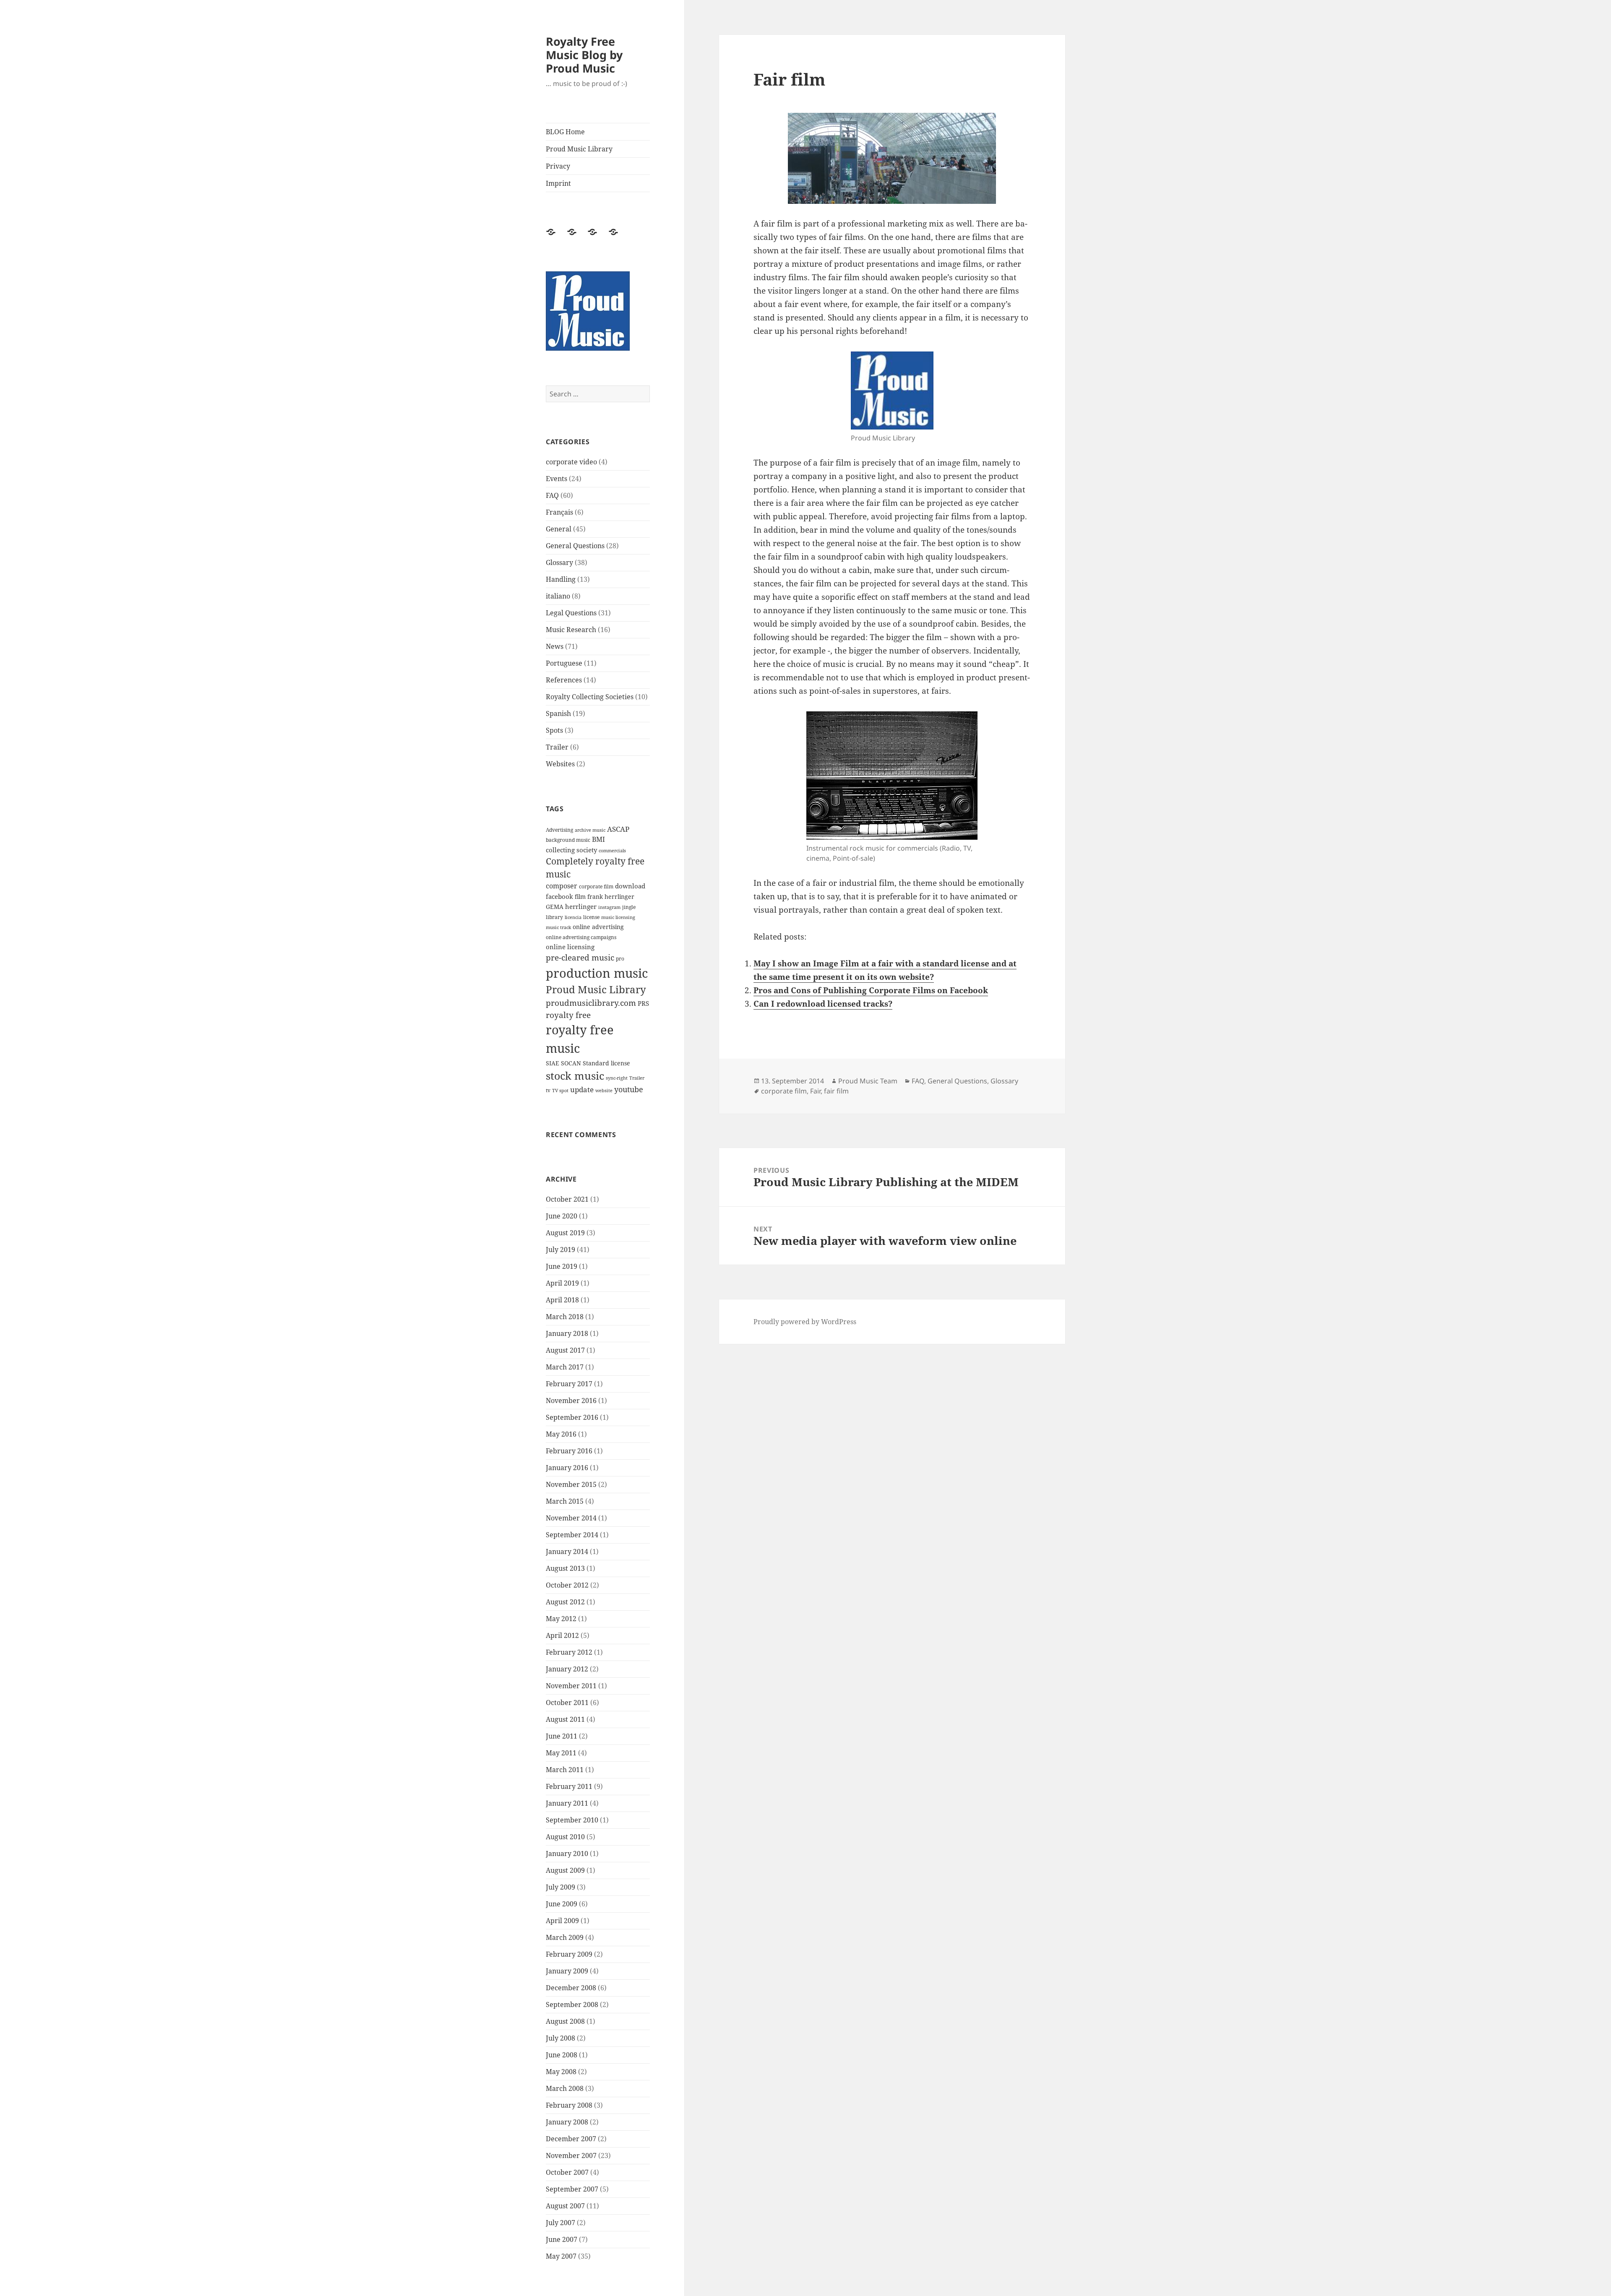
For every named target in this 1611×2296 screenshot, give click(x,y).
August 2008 (565, 2021)
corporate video (571, 462)
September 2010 (572, 1820)
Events (557, 479)
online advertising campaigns (581, 937)
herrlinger (581, 906)
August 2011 (565, 1719)
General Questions (575, 546)
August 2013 (565, 1568)
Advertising (559, 830)
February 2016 (569, 1451)
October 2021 (567, 1199)
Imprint (558, 183)
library (554, 917)
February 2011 (569, 1786)
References (564, 680)
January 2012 (567, 1669)
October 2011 (567, 1702)
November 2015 (571, 1484)
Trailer (557, 747)
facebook (559, 896)
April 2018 (562, 1300)
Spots (554, 730)
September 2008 (572, 2004)
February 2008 (569, 2105)
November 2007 (571, 2155)
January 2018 (567, 1333)
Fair (815, 1091)
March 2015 (565, 1501)
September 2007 (572, 2189)
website (604, 1091)
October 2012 (567, 1585)
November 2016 (571, 1401)
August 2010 (565, 1837)
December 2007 (571, 2139)
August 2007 (565, 2206)
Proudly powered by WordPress (805, 1322)
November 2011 (571, 1686)
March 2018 (565, 1317)
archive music (590, 830)
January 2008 (567, 2122)
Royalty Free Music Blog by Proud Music (584, 55)
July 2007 (560, 2223)
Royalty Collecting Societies (590, 697)
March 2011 (565, 1770)
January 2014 (567, 1551)
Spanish (558, 713)
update (582, 1089)
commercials (612, 851)
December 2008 (571, 1988)
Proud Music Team (868, 1081)
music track (558, 927)
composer (562, 886)
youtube (629, 1089)
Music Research (571, 630)
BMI (598, 839)
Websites (560, 764)
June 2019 (562, 1266)
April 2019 (562, 1283)
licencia (573, 917)
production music (597, 973)
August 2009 (565, 1870)
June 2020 (562, 1216)
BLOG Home (565, 132)
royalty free (568, 1015)
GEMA (555, 907)
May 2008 (561, 2072)
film (580, 897)
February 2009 (569, 1954)
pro (620, 959)
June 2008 (562, 2055)
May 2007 (561, 2256)
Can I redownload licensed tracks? (823, 1004)
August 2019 (565, 1233)
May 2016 (561, 1434)
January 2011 (567, 1803)
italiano (558, 596)
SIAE (553, 1063)
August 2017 (565, 1350)
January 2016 (567, 1468)
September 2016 (572, 1417)
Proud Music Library (579, 149)
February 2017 (569, 1384)
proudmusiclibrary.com (591, 1003)
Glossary (559, 562)
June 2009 (562, 1904)
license (591, 917)
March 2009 (565, 1937)
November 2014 (571, 1518)
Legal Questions (571, 613)
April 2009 (562, 1921)
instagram (609, 907)
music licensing (618, 917)
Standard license (606, 1063)
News (555, 646)
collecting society (571, 850)
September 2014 (572, 1535)
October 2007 (567, 2172)
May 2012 (561, 1619)
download (630, 886)
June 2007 (562, 2239)
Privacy (558, 166)
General (559, 529)
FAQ (552, 495)
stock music (575, 1075)
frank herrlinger (611, 897)
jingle (629, 907)
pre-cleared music (580, 957)
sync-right (617, 1078)
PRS (643, 1003)
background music (568, 840)
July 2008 (560, 2038)
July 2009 (560, 1887)
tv (548, 1090)
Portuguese (564, 663)
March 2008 (565, 2088)
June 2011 (562, 1736)
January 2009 (567, 1971)
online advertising (598, 927)
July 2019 (560, 1250)
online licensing (570, 947)
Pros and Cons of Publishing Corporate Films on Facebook (871, 990)
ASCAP (618, 829)
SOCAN (571, 1063)
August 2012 (565, 1602)
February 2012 (569, 1652)
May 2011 (561, 1753)
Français (559, 512)
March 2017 (565, 1367)
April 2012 (562, 1635)
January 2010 (567, 1853)
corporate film (596, 886)
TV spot (560, 1091)
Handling (561, 579)
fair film (836, 1091)
